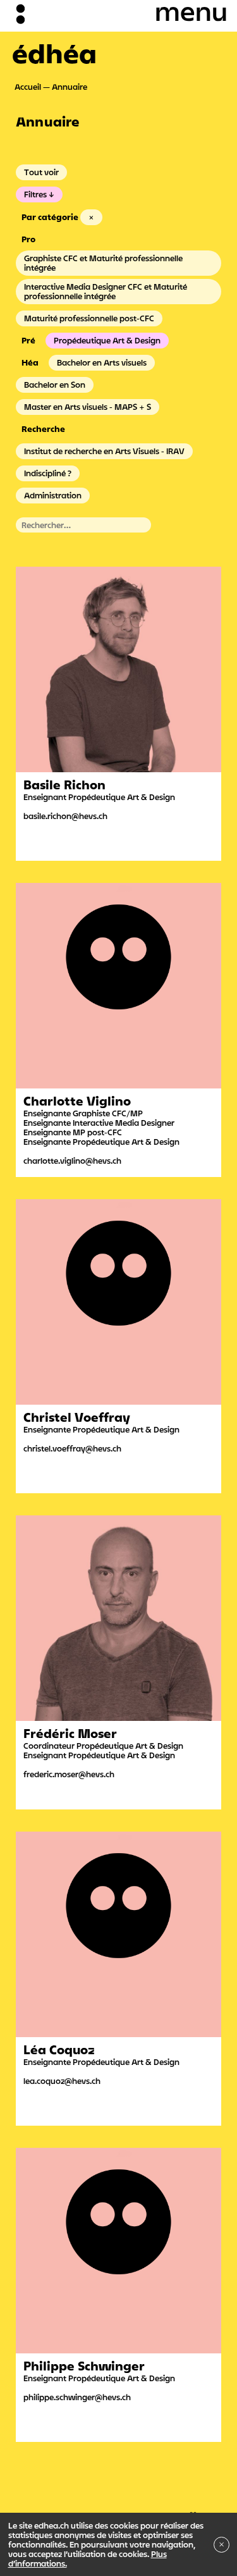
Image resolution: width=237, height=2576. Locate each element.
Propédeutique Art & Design (107, 340)
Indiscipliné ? (48, 473)
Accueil (28, 87)
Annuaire (70, 87)
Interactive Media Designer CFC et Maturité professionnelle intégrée (106, 291)
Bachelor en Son (55, 385)
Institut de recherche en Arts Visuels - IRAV (104, 451)
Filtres (35, 194)
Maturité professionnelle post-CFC (89, 318)
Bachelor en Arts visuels (102, 362)
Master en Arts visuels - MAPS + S (88, 407)
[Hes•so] (181, 2511)
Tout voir (41, 172)
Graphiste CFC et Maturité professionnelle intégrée (103, 263)
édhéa (54, 53)
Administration (53, 495)
